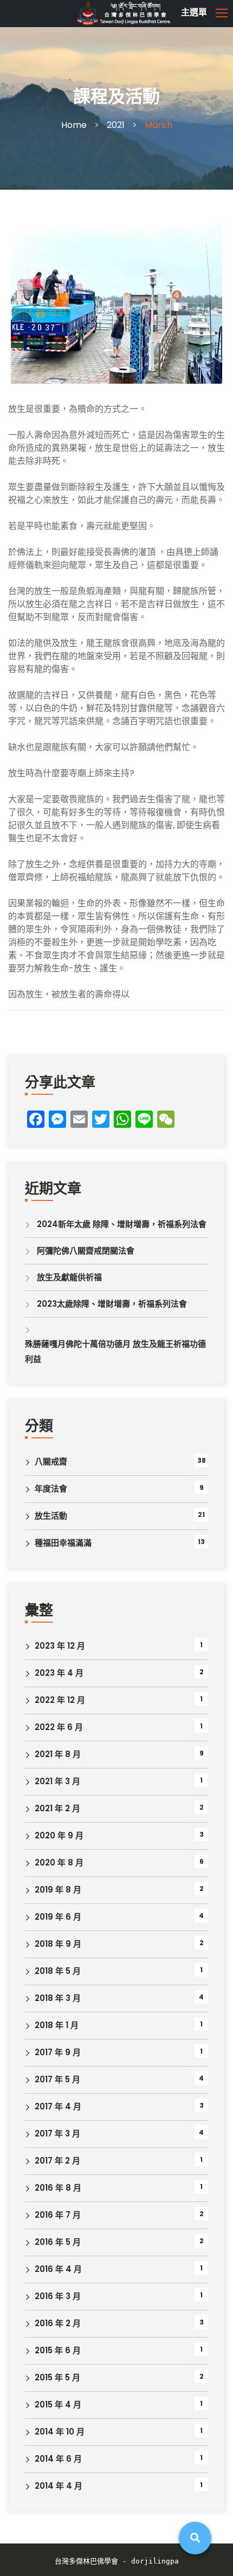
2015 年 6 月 (58, 2350)
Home (74, 125)
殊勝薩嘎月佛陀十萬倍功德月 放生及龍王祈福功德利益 (115, 1351)
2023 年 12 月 (60, 1646)
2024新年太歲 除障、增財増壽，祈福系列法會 (122, 1224)
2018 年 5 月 (58, 1971)
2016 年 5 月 (58, 2242)
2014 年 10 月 (60, 2432)
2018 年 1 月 (57, 2025)
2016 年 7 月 (58, 2215)
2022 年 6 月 (59, 1727)
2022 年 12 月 (60, 1700)
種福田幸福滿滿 (63, 1543)
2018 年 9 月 (58, 1944)
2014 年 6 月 (58, 2459)
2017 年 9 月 (58, 2052)
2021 (116, 125)
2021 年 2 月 (57, 1808)
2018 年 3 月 (58, 1998)
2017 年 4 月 (58, 2106)
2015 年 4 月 (58, 2404)
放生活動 (51, 1516)
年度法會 (51, 1489)
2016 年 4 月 (58, 2269)
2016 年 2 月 (58, 2323)
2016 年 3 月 (58, 2296)
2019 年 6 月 (58, 1917)
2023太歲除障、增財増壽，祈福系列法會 (112, 1304)
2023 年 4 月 (59, 1673)
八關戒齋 (51, 1461)
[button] (152, 13)
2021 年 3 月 (57, 1781)
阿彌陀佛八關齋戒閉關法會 (86, 1251)
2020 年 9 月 (59, 1835)
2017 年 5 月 (57, 2079)
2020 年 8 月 (59, 1862)
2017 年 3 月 (57, 2133)
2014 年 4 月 (59, 2486)
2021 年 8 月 (58, 1754)
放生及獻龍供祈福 (69, 1277)
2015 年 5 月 (57, 2377)
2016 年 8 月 (58, 2188)
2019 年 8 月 (58, 1890)
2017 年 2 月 (57, 2161)
